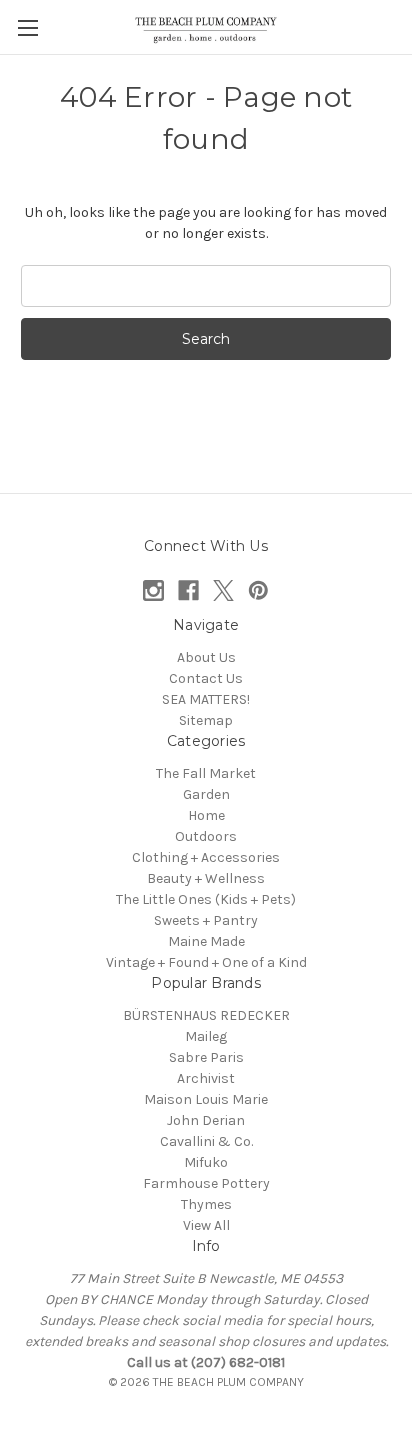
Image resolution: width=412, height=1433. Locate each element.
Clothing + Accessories (206, 857)
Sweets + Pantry (206, 920)
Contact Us (206, 678)
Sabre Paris (206, 1057)
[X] (223, 590)
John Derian (206, 1120)
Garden (206, 794)
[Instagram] (153, 590)
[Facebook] (188, 590)
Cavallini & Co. (206, 1141)
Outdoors (206, 836)
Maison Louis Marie (206, 1099)
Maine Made (206, 941)
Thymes (206, 1204)
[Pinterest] (258, 590)
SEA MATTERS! (206, 699)
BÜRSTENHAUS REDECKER (206, 1015)
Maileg (206, 1036)
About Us (206, 657)
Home (206, 815)
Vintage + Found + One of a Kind (206, 962)
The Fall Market (206, 773)
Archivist (206, 1078)
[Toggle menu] (27, 27)
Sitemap (206, 720)
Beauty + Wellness (206, 878)
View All (206, 1225)
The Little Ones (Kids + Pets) (206, 899)
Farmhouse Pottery (206, 1183)
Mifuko (206, 1162)
